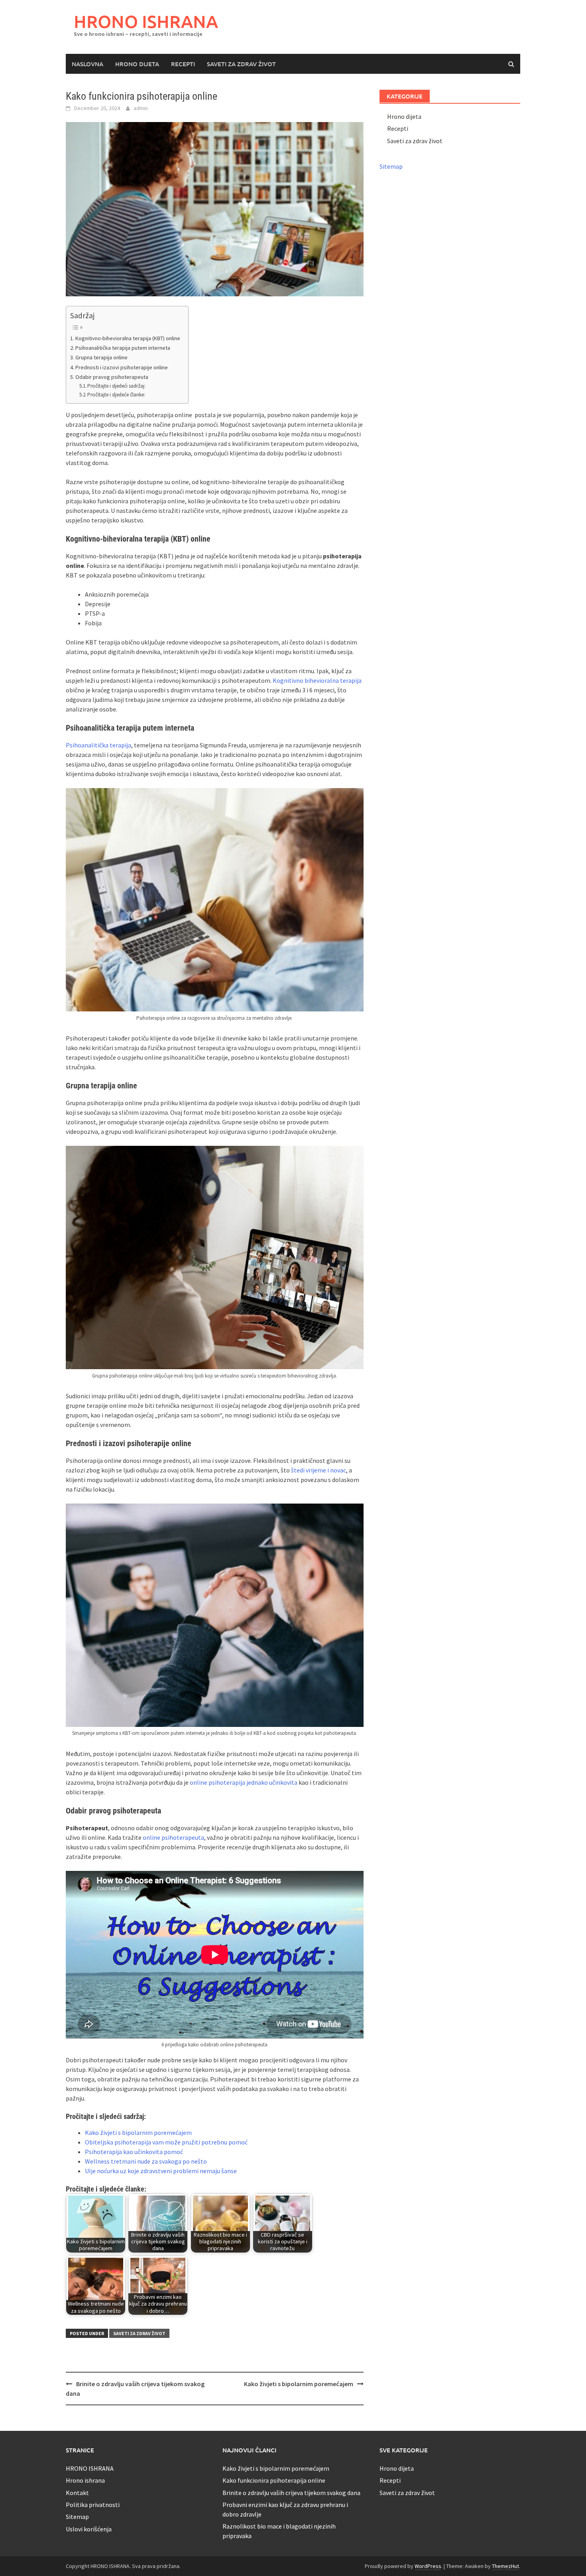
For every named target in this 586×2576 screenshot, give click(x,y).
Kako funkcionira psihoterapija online (274, 2480)
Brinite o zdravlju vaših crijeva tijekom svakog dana (291, 2493)
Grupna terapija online (101, 357)
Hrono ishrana (85, 2480)
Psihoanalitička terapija (98, 745)
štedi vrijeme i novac (319, 1470)
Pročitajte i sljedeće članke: (116, 395)
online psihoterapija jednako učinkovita (244, 1782)
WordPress (428, 2566)
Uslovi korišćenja (89, 2529)
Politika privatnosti (93, 2505)
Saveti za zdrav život (241, 64)
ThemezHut (505, 2566)
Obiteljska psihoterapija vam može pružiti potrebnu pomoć (167, 2142)
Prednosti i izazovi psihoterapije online (122, 367)
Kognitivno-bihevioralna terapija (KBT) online (128, 338)
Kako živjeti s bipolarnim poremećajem (138, 2133)
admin (141, 108)
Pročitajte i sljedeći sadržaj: (116, 386)
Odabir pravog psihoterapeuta (112, 377)
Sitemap (391, 166)
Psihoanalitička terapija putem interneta (123, 348)
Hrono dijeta (137, 64)
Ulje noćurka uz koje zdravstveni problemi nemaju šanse (161, 2171)
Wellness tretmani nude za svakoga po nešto (146, 2161)
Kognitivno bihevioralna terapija (317, 680)
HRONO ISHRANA (146, 21)
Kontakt (77, 2493)
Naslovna (88, 64)
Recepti (183, 64)
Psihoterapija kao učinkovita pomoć (134, 2152)
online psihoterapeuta (173, 1837)
